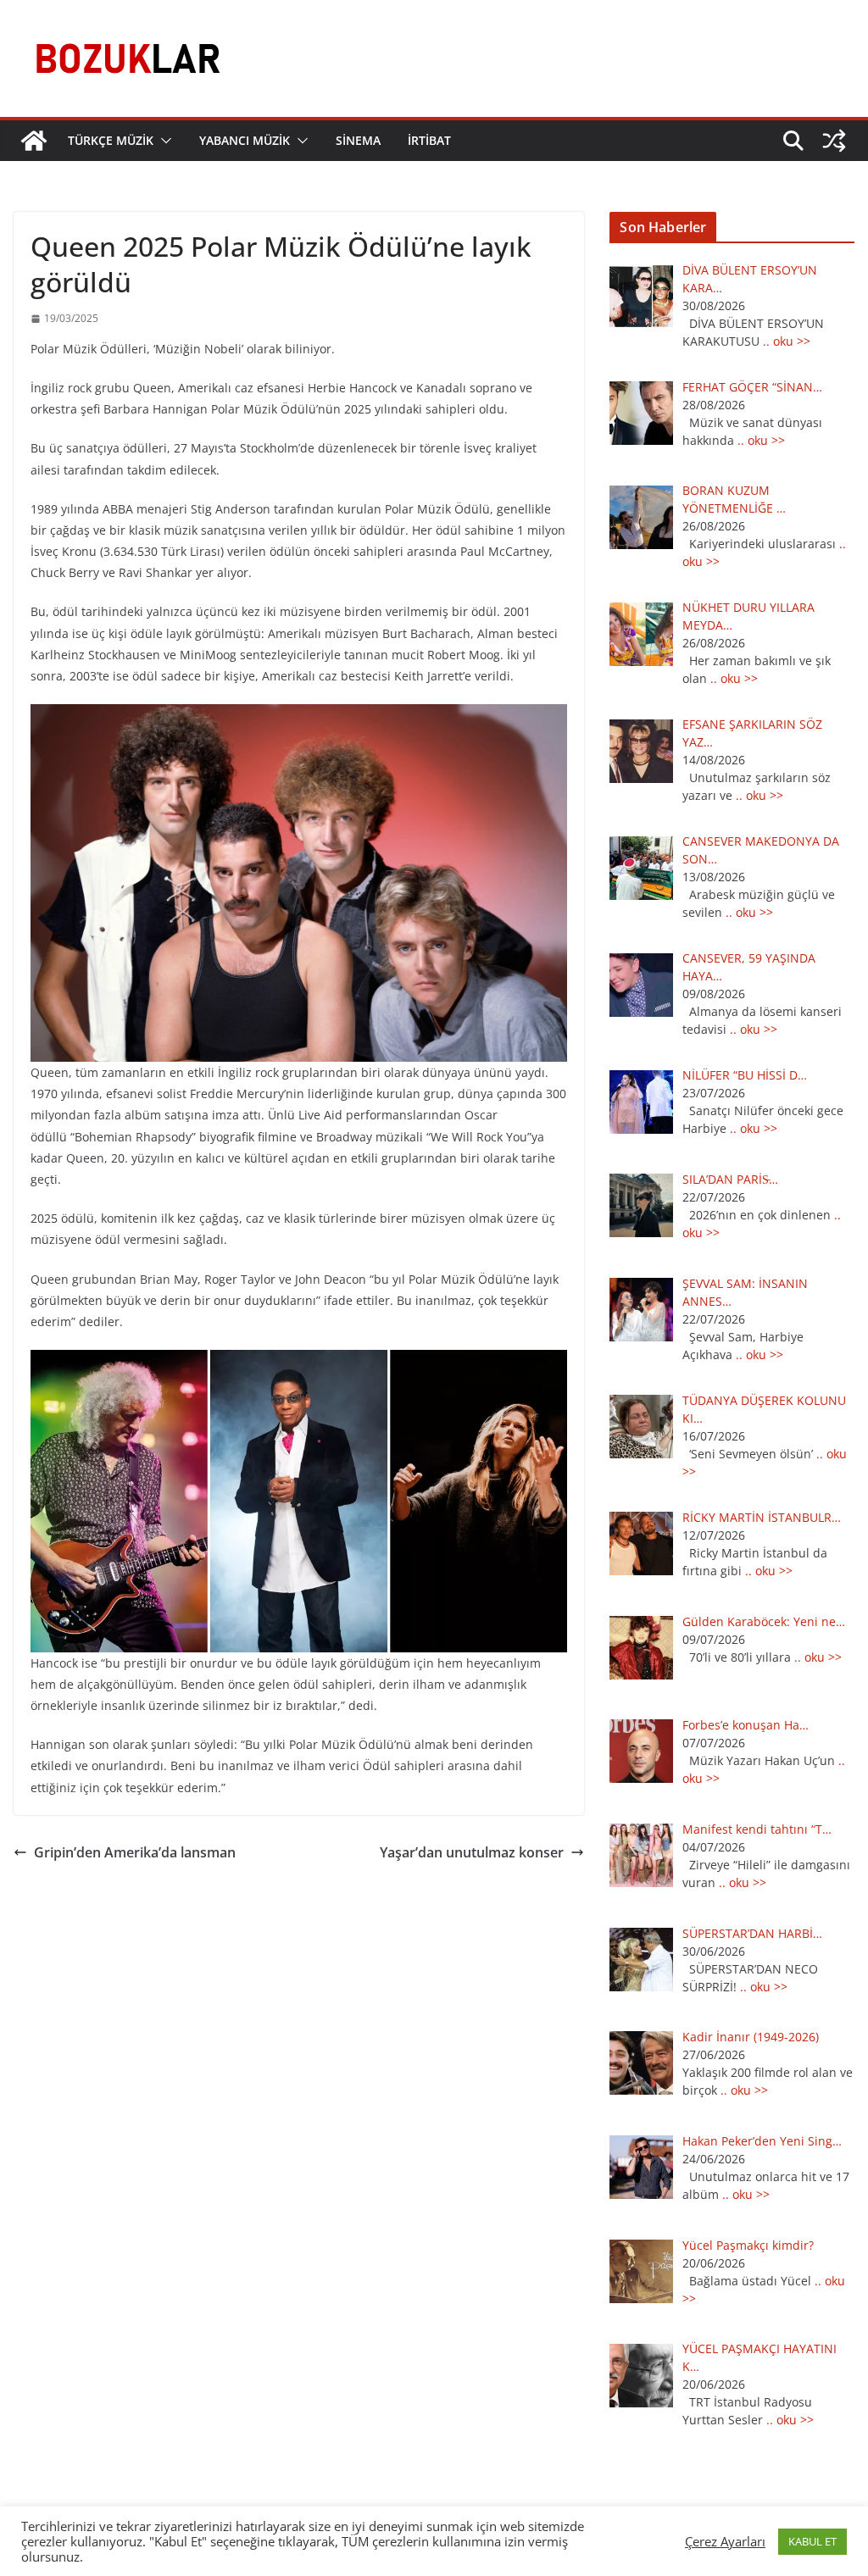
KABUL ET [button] (812, 2541)
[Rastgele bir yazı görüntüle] (834, 141)
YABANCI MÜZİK (245, 140)
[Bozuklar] (34, 141)
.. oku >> (787, 341)
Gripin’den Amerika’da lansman (135, 1852)
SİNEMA (358, 140)
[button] (163, 141)
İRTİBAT (429, 140)
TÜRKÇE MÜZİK (111, 140)
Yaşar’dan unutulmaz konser (472, 1852)
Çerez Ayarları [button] (725, 2541)
